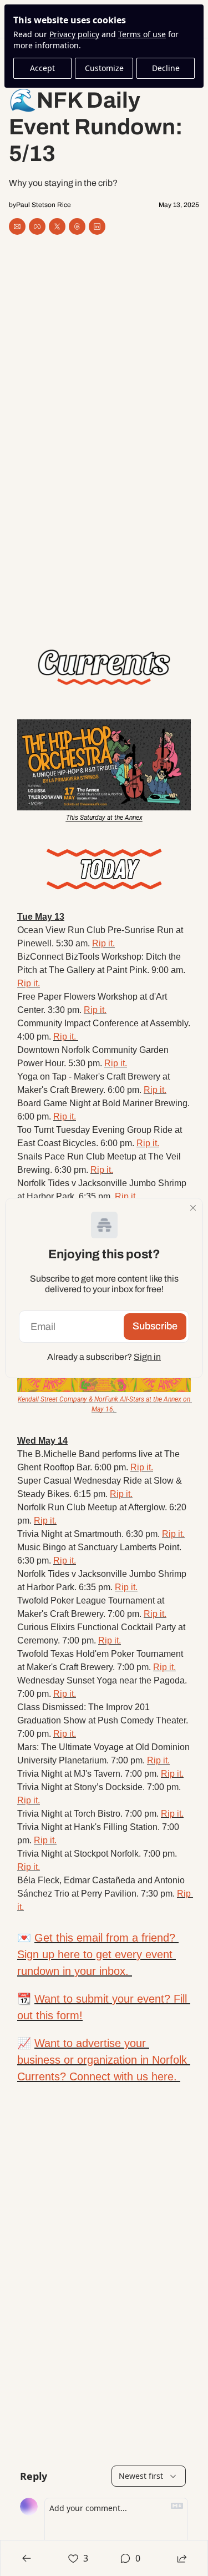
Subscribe (155, 1326)
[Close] (193, 1208)
